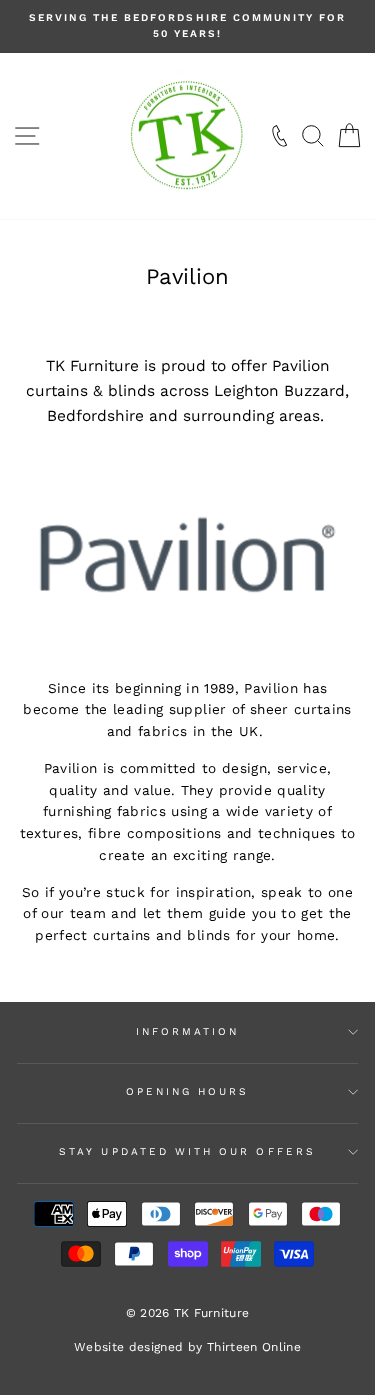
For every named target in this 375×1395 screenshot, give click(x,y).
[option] (187, 26)
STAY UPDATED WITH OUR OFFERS (187, 1151)
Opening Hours (188, 1091)
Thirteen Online (254, 1347)
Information (188, 1031)
